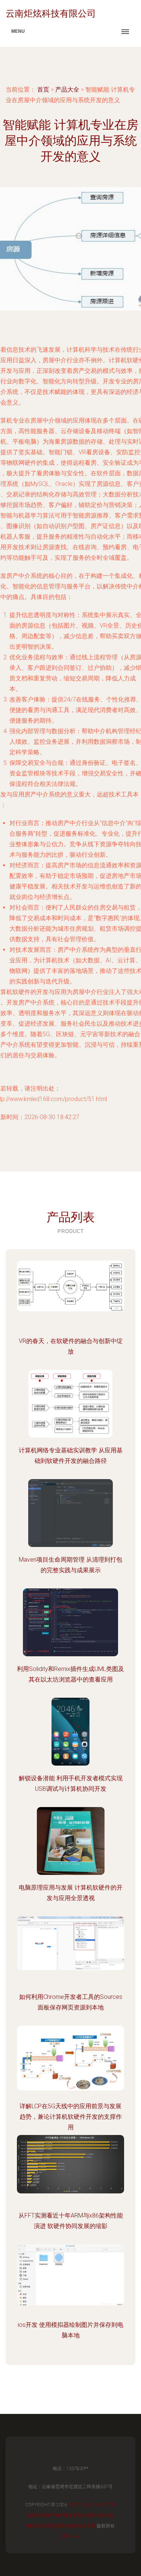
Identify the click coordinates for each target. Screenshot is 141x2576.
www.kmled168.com (92, 2505)
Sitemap (70, 2536)
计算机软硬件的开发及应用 (54, 2515)
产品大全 (67, 90)
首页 (43, 90)
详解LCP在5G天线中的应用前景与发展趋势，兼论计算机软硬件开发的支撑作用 (71, 2117)
